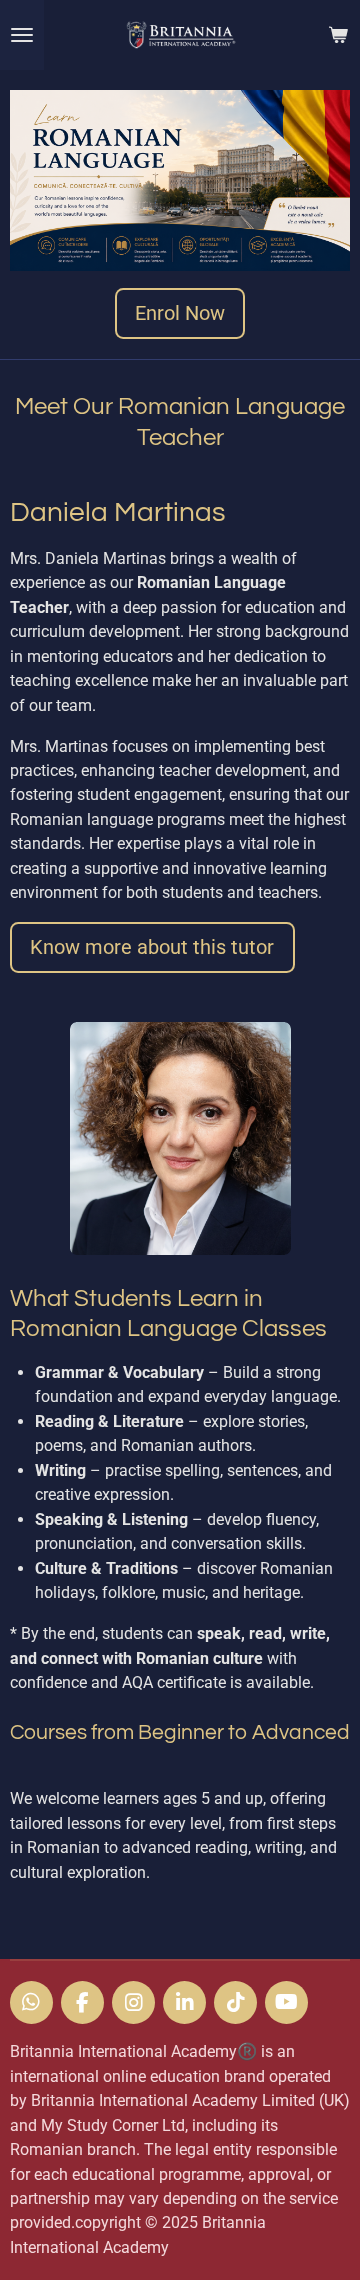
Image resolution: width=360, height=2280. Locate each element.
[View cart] (338, 35)
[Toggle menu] (22, 35)
